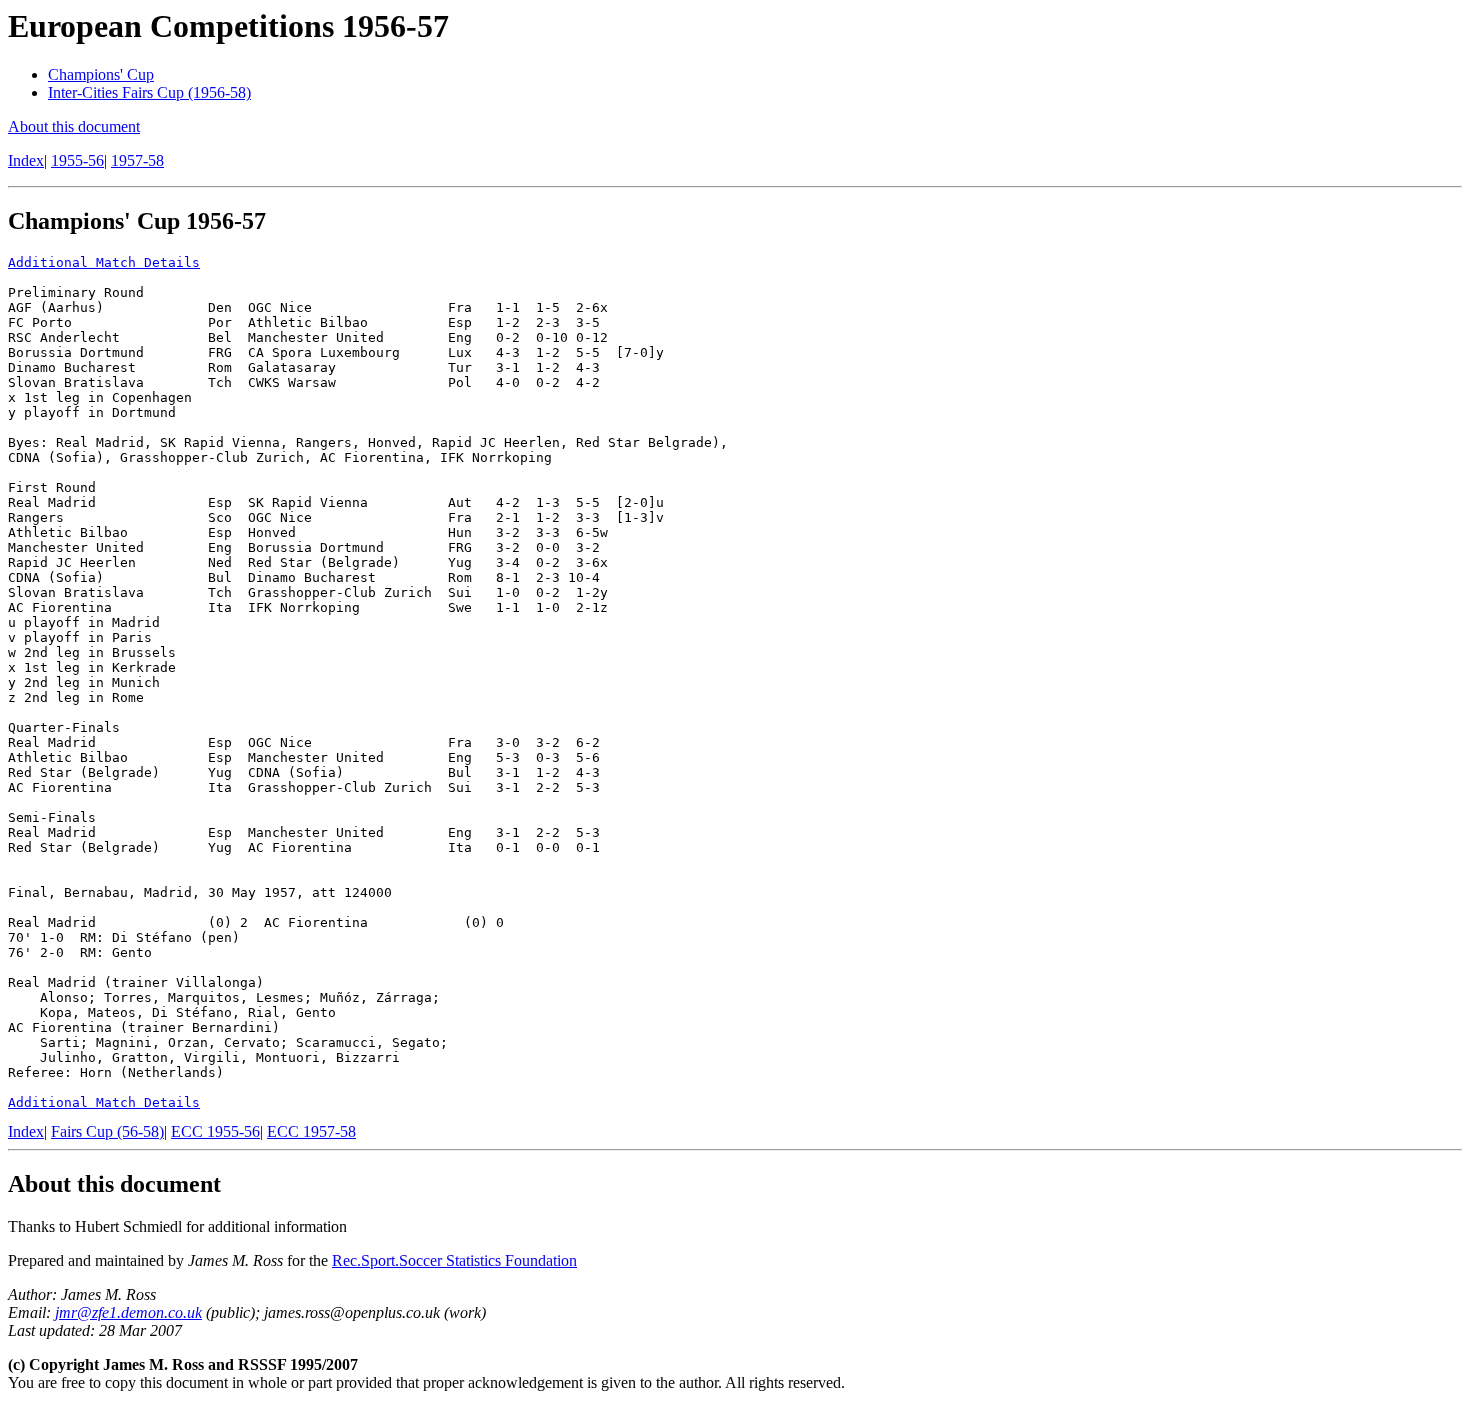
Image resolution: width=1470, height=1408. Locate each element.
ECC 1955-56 (215, 1131)
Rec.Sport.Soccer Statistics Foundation (454, 1260)
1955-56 (77, 160)
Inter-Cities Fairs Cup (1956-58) (149, 92)
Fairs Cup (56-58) (107, 1131)
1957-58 (137, 160)
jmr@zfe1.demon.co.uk (128, 1312)
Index (26, 160)
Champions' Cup (101, 74)
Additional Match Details (104, 262)
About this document (74, 126)
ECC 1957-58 (311, 1131)
